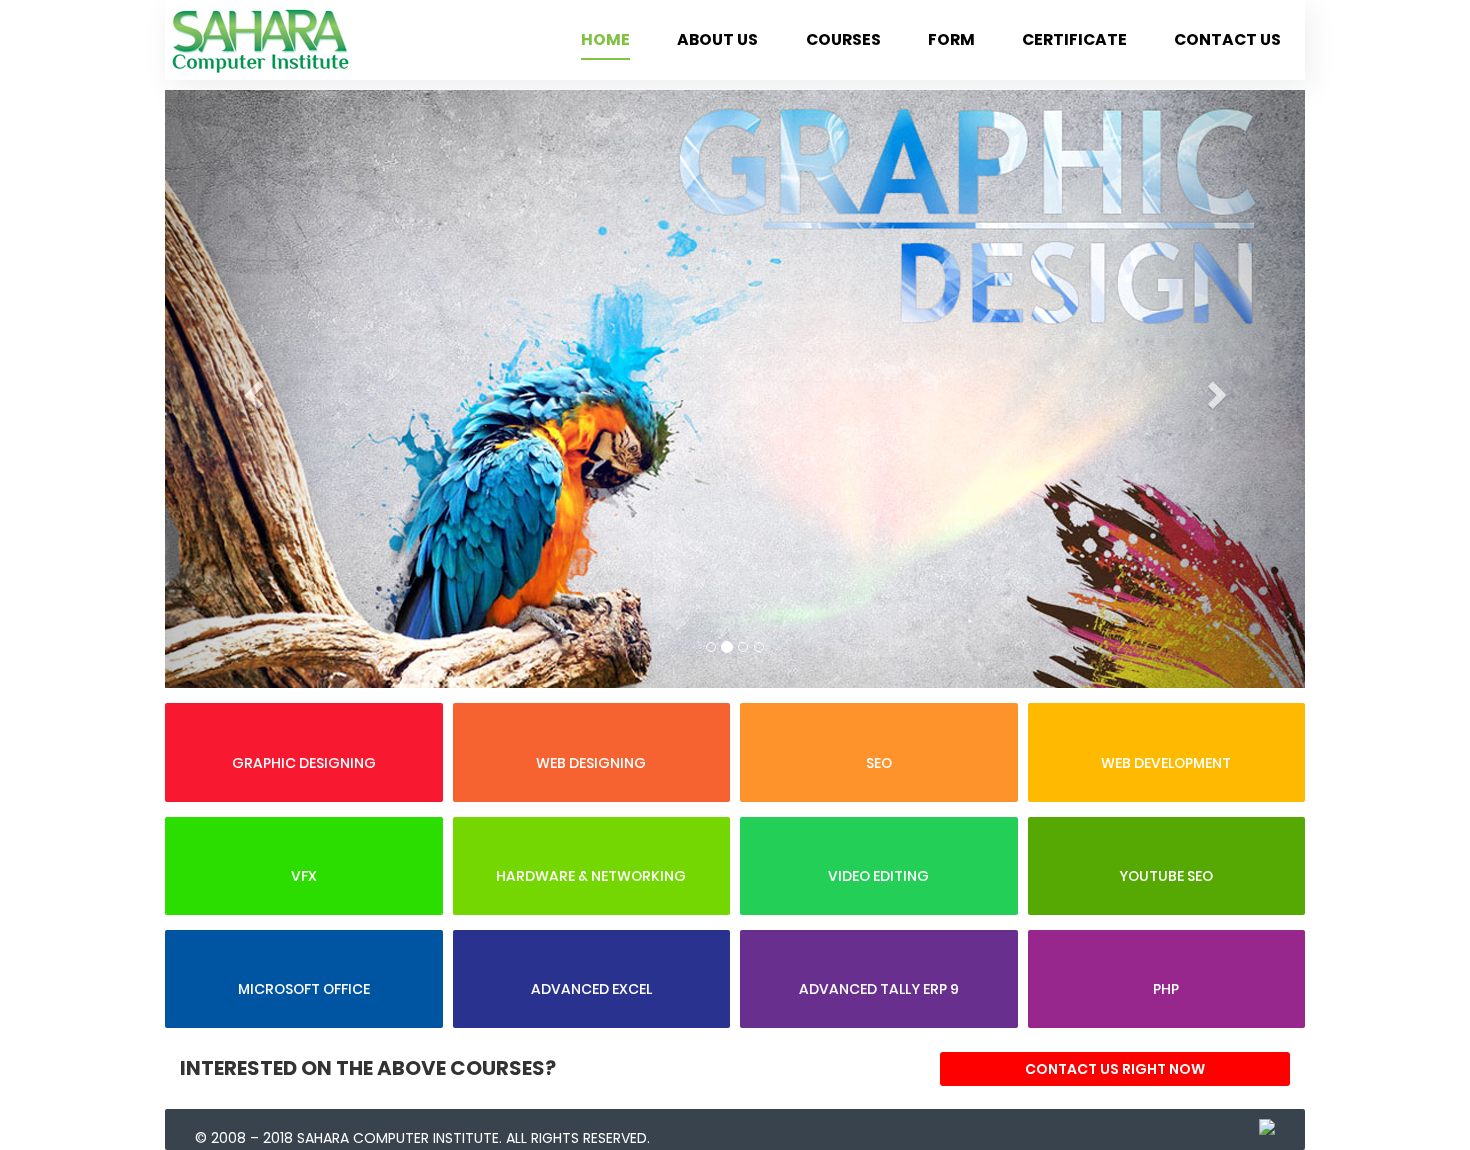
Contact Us (1227, 39)
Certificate (1074, 39)
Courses (843, 39)
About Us (717, 39)
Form (951, 39)
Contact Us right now (1115, 1069)
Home (605, 39)
